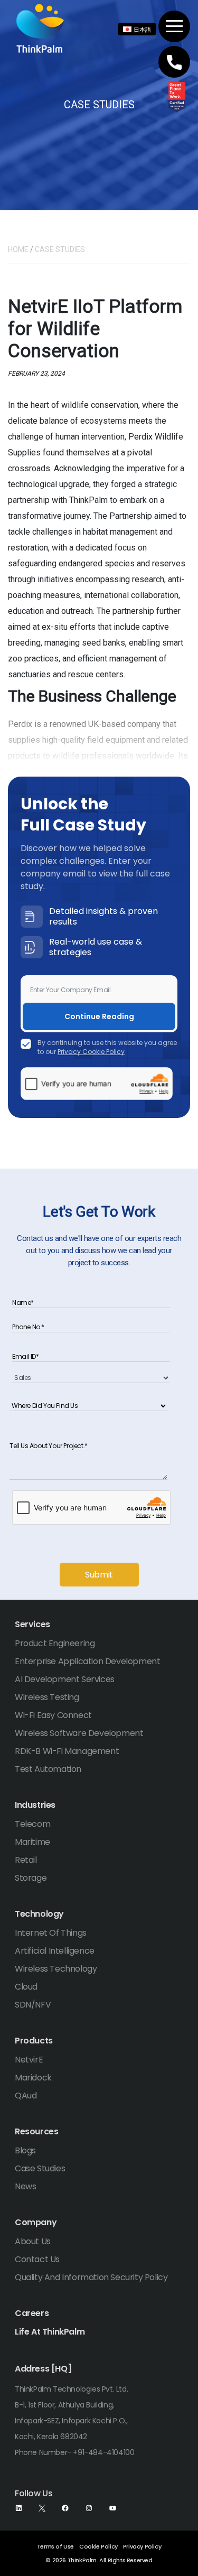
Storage (31, 1878)
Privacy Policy (142, 2546)
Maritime (32, 1842)
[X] (42, 2508)
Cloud (26, 1987)
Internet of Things (51, 1933)
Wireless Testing (47, 1697)
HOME (18, 249)
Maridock (33, 2078)
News (25, 2186)
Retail (26, 1860)
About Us (33, 2241)
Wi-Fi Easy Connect (53, 1715)
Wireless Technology (56, 1969)
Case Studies (40, 2168)
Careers (32, 2313)
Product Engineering (55, 1643)
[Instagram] (89, 2508)
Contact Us (37, 2259)
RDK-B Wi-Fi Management (67, 1751)
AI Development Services (65, 1679)
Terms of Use (55, 2546)
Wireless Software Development (79, 1733)
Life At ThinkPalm (50, 2332)
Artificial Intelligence (55, 1951)
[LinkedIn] (19, 2508)
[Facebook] (65, 2508)
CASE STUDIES (60, 249)
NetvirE (29, 2060)
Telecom (32, 1824)
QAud (26, 2096)
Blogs (25, 2150)
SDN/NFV (33, 2005)
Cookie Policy (98, 2546)
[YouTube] (113, 2508)
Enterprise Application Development (87, 1661)
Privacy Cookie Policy (91, 1052)
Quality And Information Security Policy (91, 2277)
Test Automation (48, 1769)
